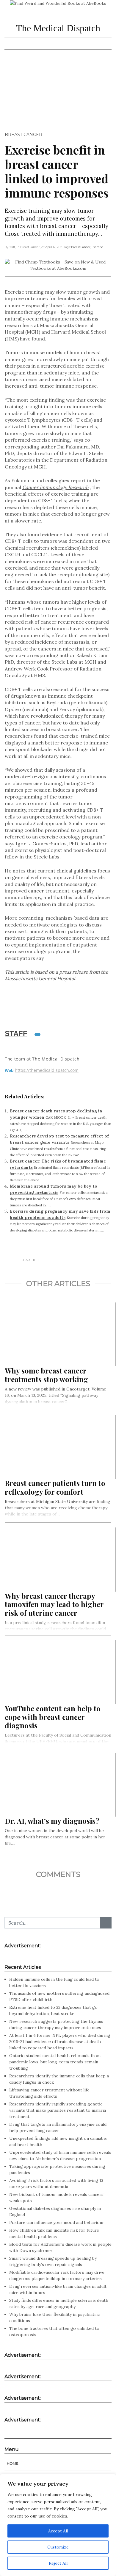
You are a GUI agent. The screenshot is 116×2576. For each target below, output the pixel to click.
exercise (97, 247)
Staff (16, 1033)
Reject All (58, 2563)
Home (13, 2463)
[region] (58, 2525)
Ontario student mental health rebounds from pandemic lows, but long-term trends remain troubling (55, 2062)
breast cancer (81, 247)
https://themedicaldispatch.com (47, 1070)
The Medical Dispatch (58, 28)
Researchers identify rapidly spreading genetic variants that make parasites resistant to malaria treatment (58, 2110)
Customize (58, 2547)
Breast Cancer (23, 135)
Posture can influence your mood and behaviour (57, 2222)
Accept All (58, 2531)
